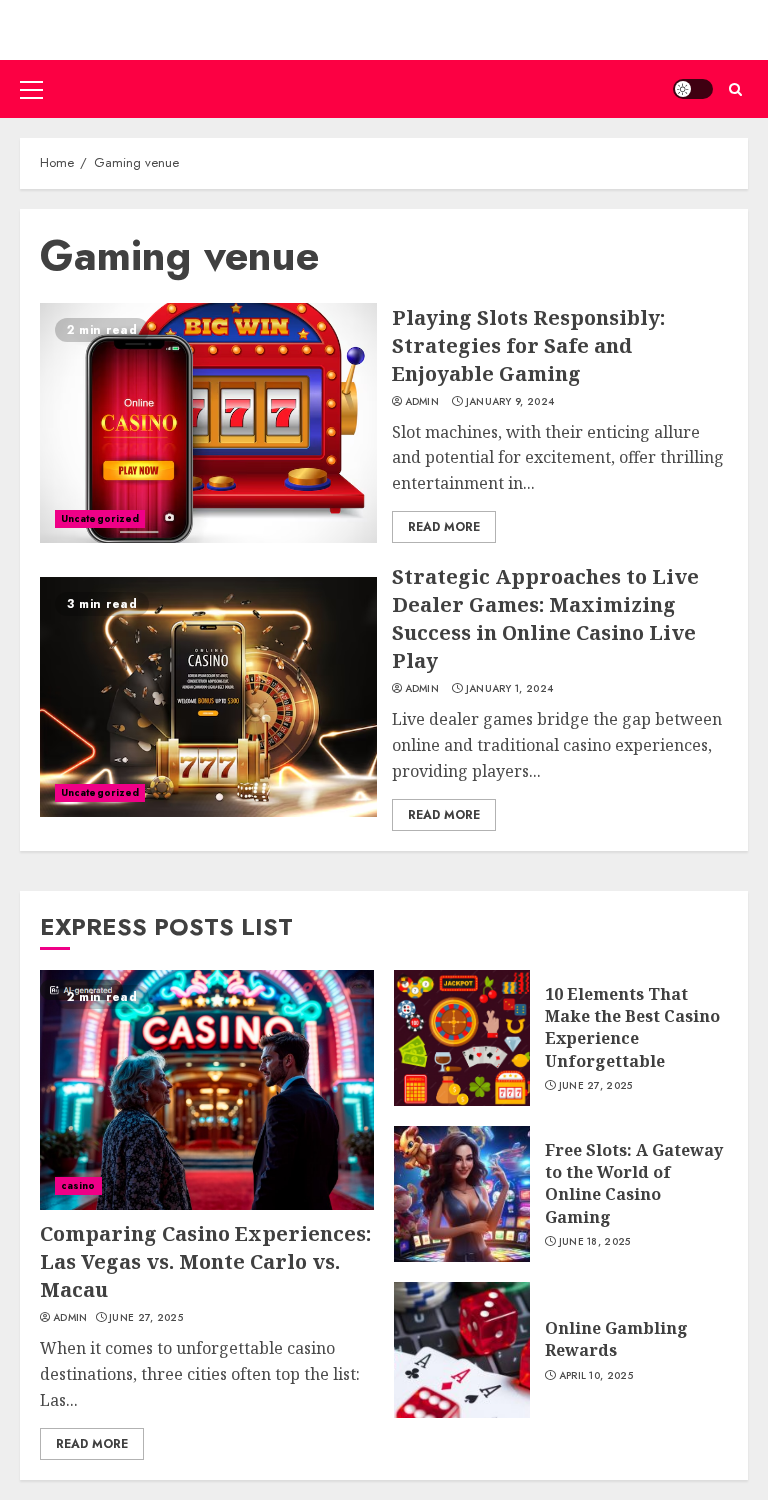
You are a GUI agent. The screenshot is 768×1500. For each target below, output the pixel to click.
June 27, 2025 (146, 1318)
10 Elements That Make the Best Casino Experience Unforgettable (632, 1027)
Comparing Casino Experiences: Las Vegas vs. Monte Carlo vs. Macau (205, 1261)
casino (78, 1185)
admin (422, 402)
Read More (444, 527)
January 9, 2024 (510, 402)
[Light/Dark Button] (693, 89)
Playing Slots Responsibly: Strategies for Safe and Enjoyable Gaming (528, 345)
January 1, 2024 (510, 689)
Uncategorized (100, 518)
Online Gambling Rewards (616, 1339)
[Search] (735, 89)
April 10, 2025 (596, 1376)
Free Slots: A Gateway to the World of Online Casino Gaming (634, 1183)
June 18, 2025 (595, 1242)
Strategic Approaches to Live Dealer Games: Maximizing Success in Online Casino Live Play (545, 618)
